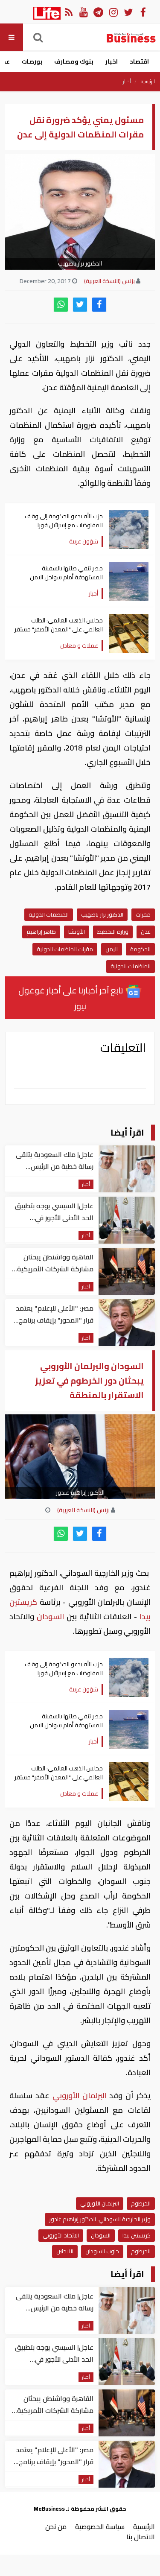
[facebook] (99, 305)
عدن (146, 932)
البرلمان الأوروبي (80, 2096)
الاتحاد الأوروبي (61, 2235)
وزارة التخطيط (113, 932)
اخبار (112, 61)
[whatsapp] (61, 305)
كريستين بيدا (137, 2235)
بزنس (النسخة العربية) (109, 281)
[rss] (68, 12)
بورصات (32, 61)
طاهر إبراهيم (41, 932)
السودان (50, 1617)
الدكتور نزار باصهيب (102, 914)
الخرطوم (141, 2203)
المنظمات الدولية (49, 914)
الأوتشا (77, 932)
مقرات (143, 914)
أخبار (127, 82)
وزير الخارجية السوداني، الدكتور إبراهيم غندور (100, 2219)
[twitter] (80, 305)
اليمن (112, 949)
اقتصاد (139, 61)
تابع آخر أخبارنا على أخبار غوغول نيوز (72, 998)
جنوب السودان (102, 2251)
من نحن (56, 2526)
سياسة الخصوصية (100, 2526)
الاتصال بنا (141, 2537)
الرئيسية (148, 82)
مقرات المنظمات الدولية (65, 949)
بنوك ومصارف (74, 61)
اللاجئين (65, 2251)
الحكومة (140, 949)
